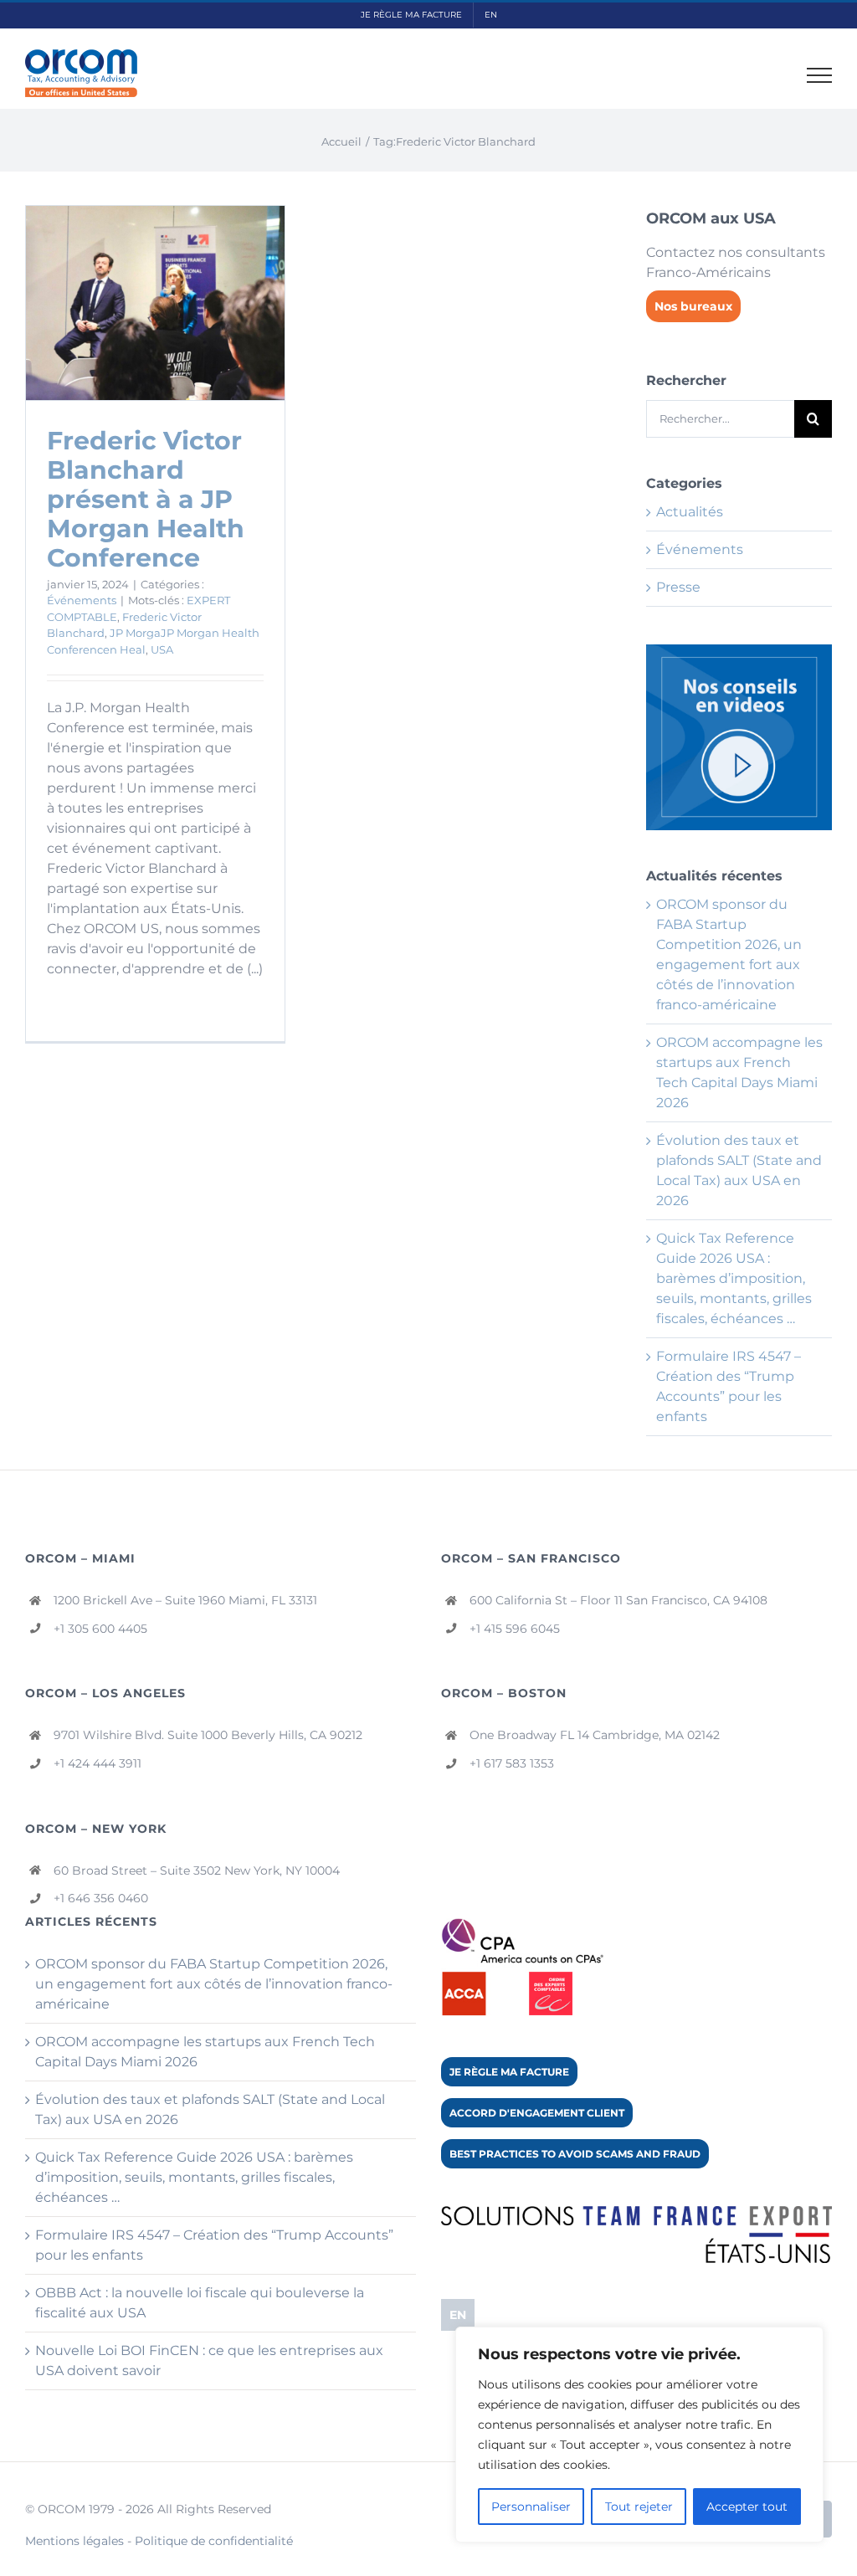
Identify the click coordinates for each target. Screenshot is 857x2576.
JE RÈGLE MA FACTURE (509, 2072)
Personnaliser (531, 2507)
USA (162, 649)
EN (458, 2315)
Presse (678, 587)
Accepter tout (747, 2507)
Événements (82, 600)
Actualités (690, 512)
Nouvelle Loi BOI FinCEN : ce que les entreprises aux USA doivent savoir (209, 2360)
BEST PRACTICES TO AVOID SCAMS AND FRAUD (575, 2154)
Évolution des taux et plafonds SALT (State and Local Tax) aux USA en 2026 (210, 2109)
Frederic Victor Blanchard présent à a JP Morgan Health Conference (146, 499)
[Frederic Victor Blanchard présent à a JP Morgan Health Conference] (155, 303)
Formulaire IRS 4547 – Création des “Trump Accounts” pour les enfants (214, 2245)
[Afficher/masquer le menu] (820, 75)
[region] (639, 2435)
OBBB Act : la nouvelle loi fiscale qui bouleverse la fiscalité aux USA (200, 2303)
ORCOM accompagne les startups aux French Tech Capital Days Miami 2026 (205, 2052)
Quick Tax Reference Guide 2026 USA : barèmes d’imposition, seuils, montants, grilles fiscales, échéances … (734, 1278)
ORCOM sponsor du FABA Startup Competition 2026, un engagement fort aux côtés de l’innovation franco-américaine (214, 1984)
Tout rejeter (639, 2507)
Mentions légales (74, 2541)
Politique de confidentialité (214, 2541)
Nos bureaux (693, 306)
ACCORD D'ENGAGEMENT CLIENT (537, 2113)
